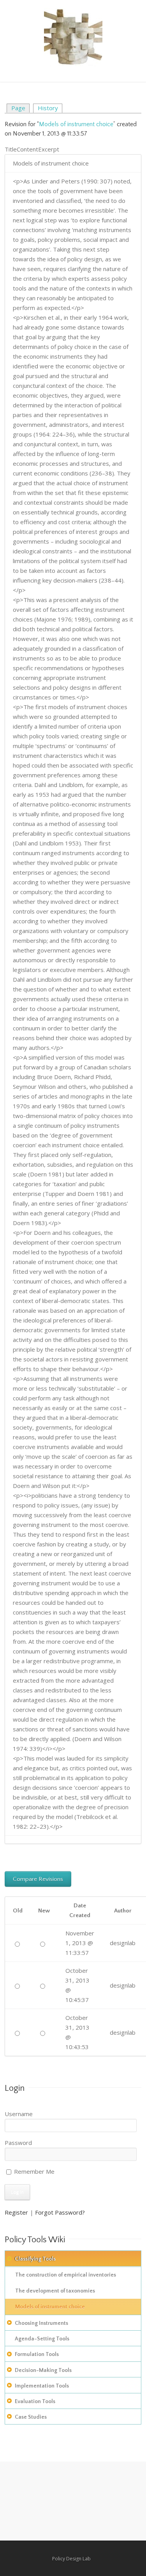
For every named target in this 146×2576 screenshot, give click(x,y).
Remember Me (33, 2171)
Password (18, 2143)
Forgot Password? (60, 2212)
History (48, 108)
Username (19, 2114)
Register (16, 2212)
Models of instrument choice (76, 124)
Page (18, 108)
